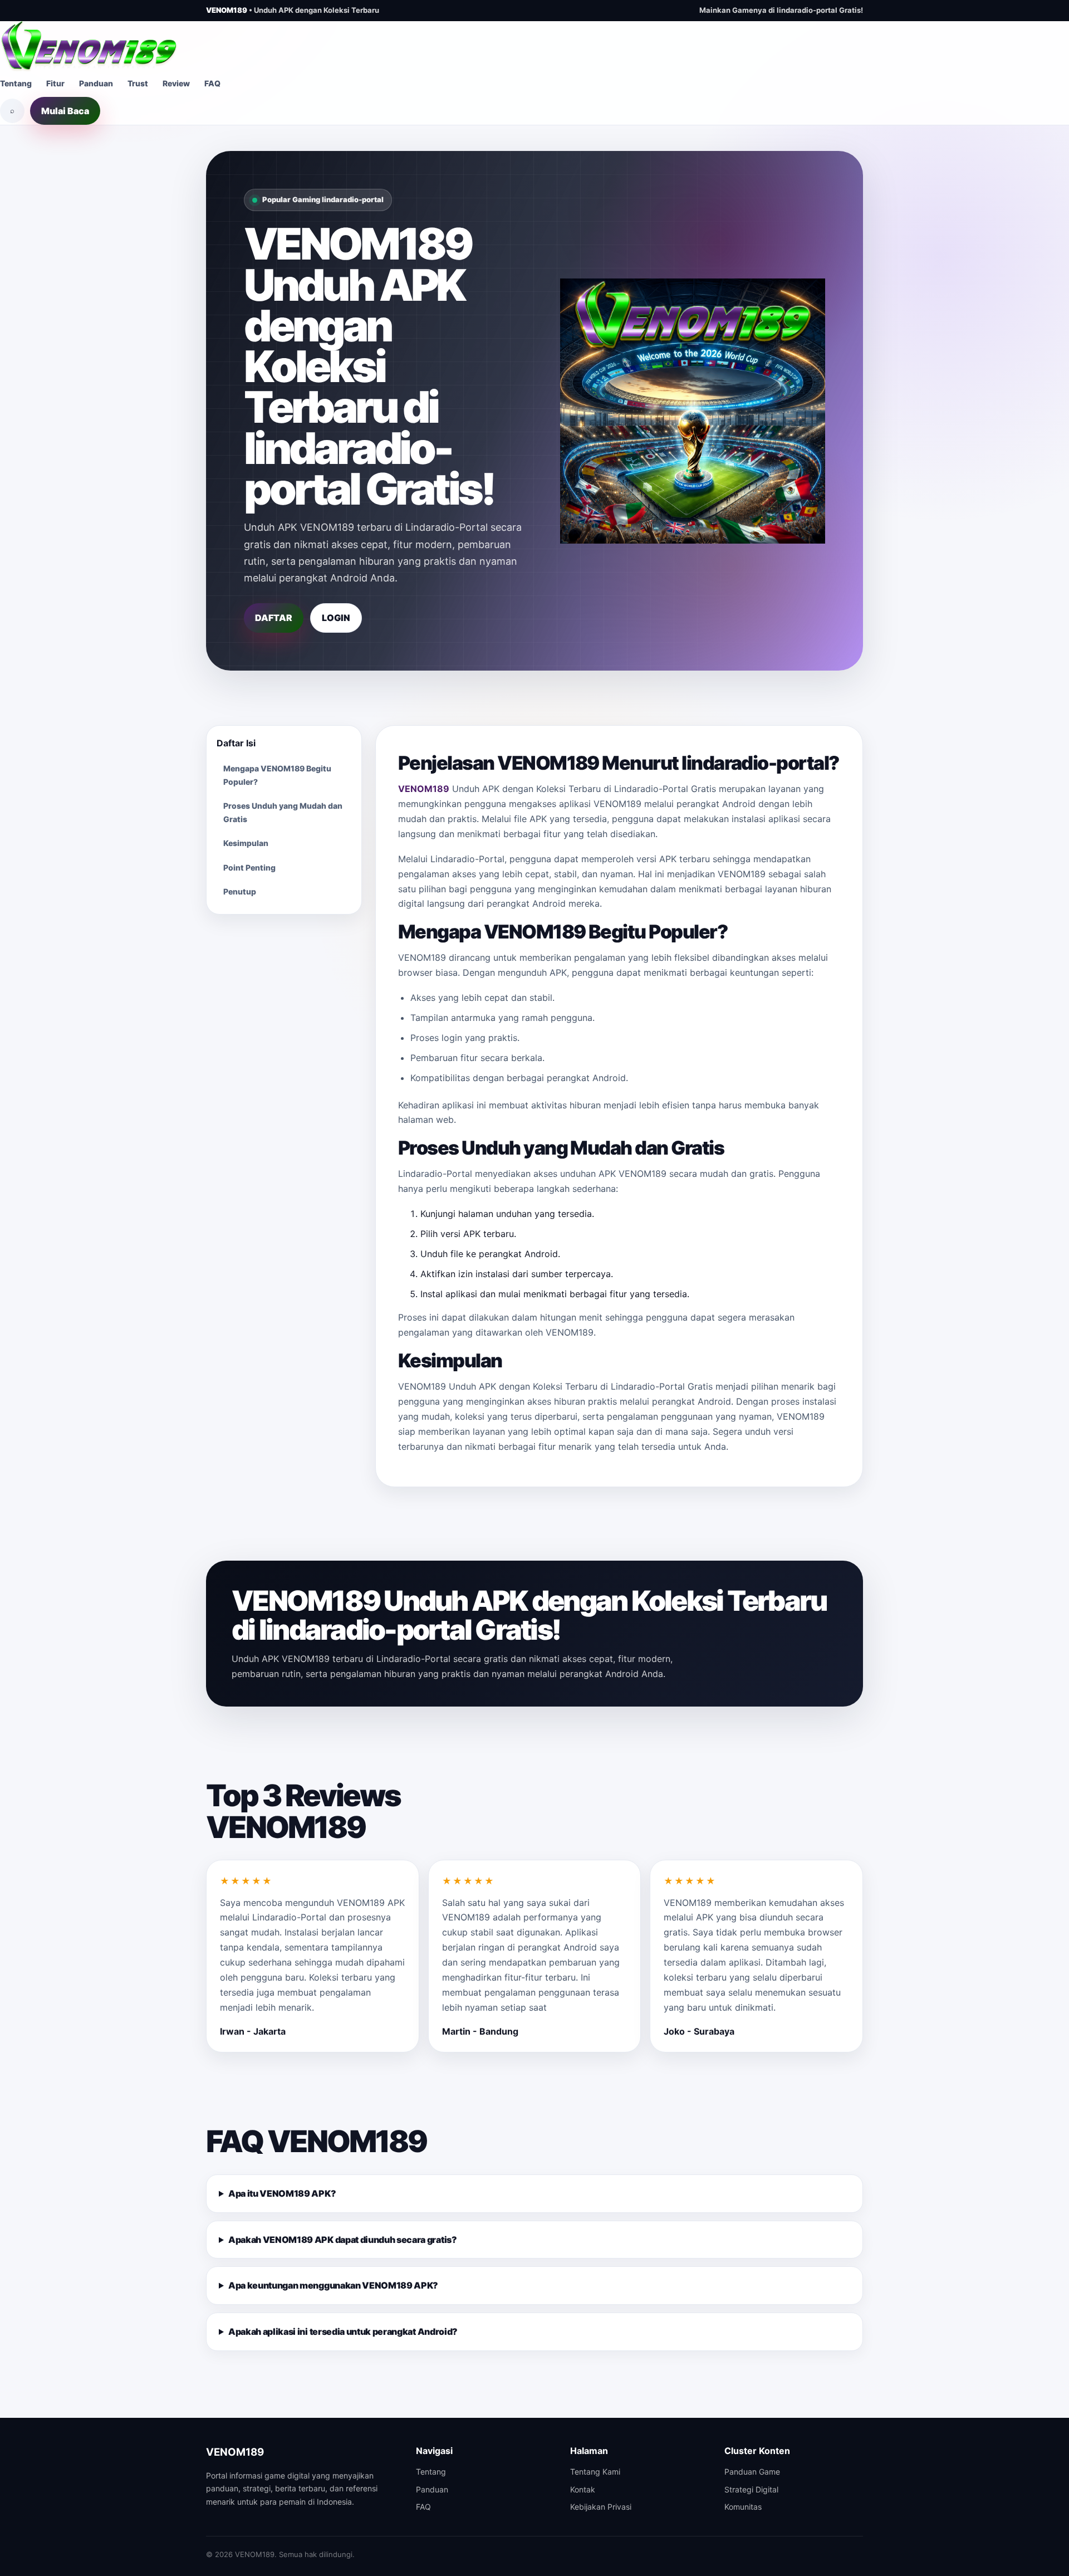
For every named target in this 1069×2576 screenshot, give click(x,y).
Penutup (240, 891)
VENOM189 (424, 789)
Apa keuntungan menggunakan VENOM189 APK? (333, 2285)
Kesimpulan (246, 843)
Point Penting (249, 867)
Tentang (16, 83)
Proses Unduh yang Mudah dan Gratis (283, 812)
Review (176, 83)
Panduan (96, 83)
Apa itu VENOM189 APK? (282, 2193)
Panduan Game (752, 2472)
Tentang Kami (595, 2472)
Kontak (583, 2489)
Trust (138, 83)
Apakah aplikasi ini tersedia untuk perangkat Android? (343, 2331)
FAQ (212, 83)
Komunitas (743, 2507)
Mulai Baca (65, 111)
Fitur (55, 83)
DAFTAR (274, 618)
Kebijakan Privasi (601, 2507)
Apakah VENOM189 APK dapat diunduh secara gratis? (343, 2240)
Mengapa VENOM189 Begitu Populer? (277, 775)
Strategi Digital (751, 2489)
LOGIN (336, 618)
